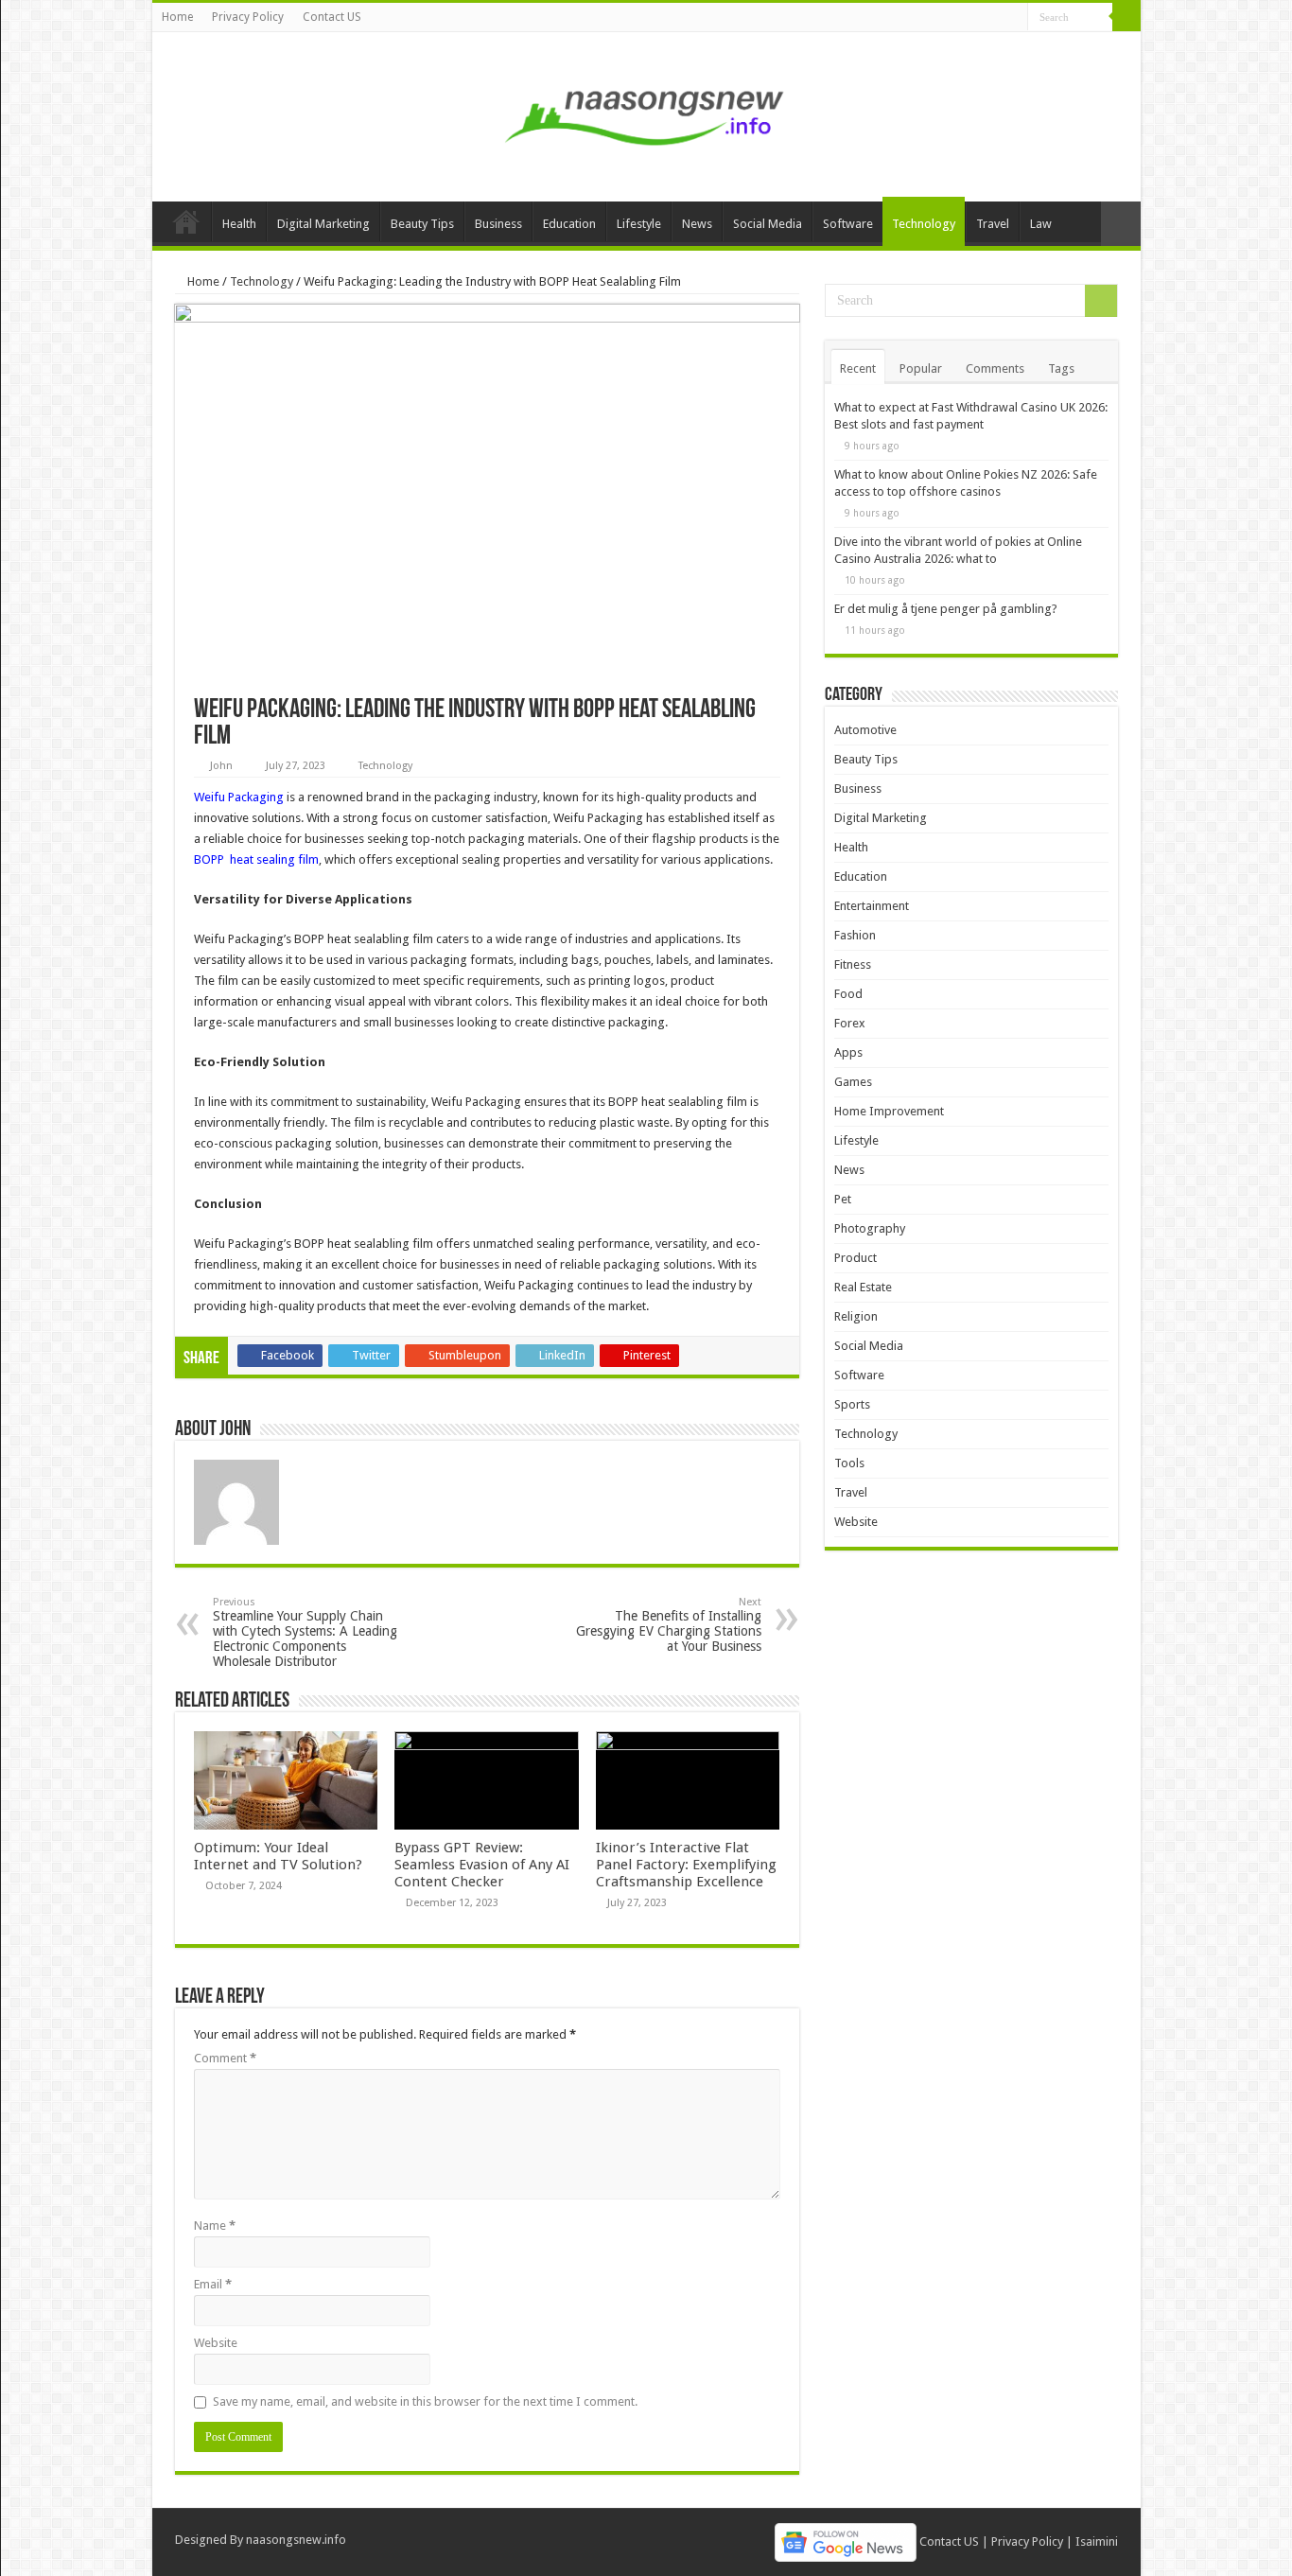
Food (848, 994)
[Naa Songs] (646, 114)
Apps (848, 1052)
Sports (852, 1404)
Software (848, 224)
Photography (870, 1228)
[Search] (1126, 17)
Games (853, 1082)
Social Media (768, 224)
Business (498, 224)
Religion (856, 1316)
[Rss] (1013, 18)
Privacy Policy (248, 17)
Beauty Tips (422, 224)
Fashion (855, 935)
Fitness (853, 964)
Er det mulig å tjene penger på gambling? (946, 609)
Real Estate (863, 1287)
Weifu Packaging (239, 797)
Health (239, 224)
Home (177, 17)
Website (216, 2343)
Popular (921, 368)
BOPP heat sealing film (256, 859)
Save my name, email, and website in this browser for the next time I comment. (425, 2401)
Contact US (332, 17)
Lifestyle (639, 224)
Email (213, 2284)
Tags (1061, 368)
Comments (995, 368)
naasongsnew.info (296, 2540)
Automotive (865, 730)
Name (215, 2226)
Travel (993, 224)
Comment (225, 2058)
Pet (843, 1199)
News (697, 224)
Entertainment (872, 906)
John (221, 766)
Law (1041, 224)
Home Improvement (889, 1111)
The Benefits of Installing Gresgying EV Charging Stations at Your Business (669, 1625)
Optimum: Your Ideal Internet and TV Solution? (278, 1856)
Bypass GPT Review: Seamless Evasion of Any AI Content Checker (482, 1865)
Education (569, 224)
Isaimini (1097, 2541)
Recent (858, 368)
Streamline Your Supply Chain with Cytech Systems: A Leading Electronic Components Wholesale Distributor (305, 1632)
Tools (849, 1463)
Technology (924, 224)
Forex (850, 1023)
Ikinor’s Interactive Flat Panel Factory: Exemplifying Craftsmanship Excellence (686, 1865)
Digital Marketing (323, 224)
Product (856, 1258)
